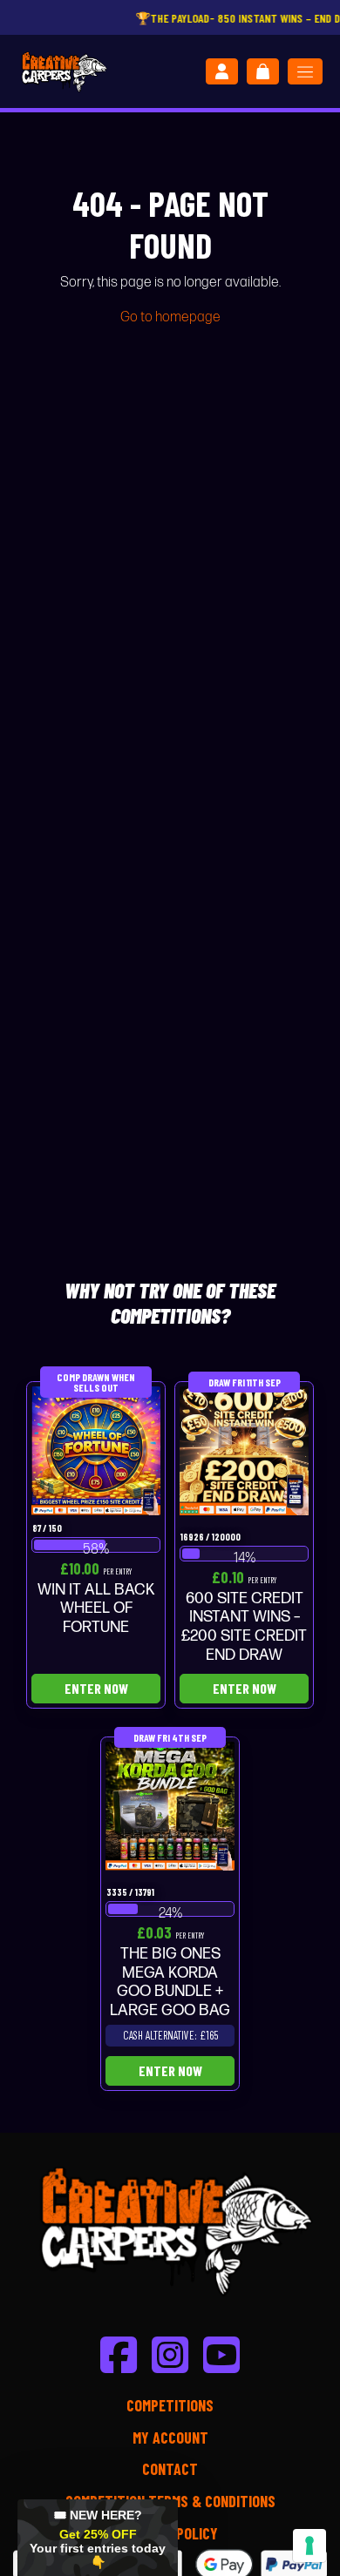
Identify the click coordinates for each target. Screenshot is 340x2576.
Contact (170, 2469)
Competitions (170, 2405)
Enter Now (96, 1688)
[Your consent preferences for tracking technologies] (309, 2546)
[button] (98, 2538)
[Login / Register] (222, 71)
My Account (170, 2438)
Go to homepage (170, 317)
